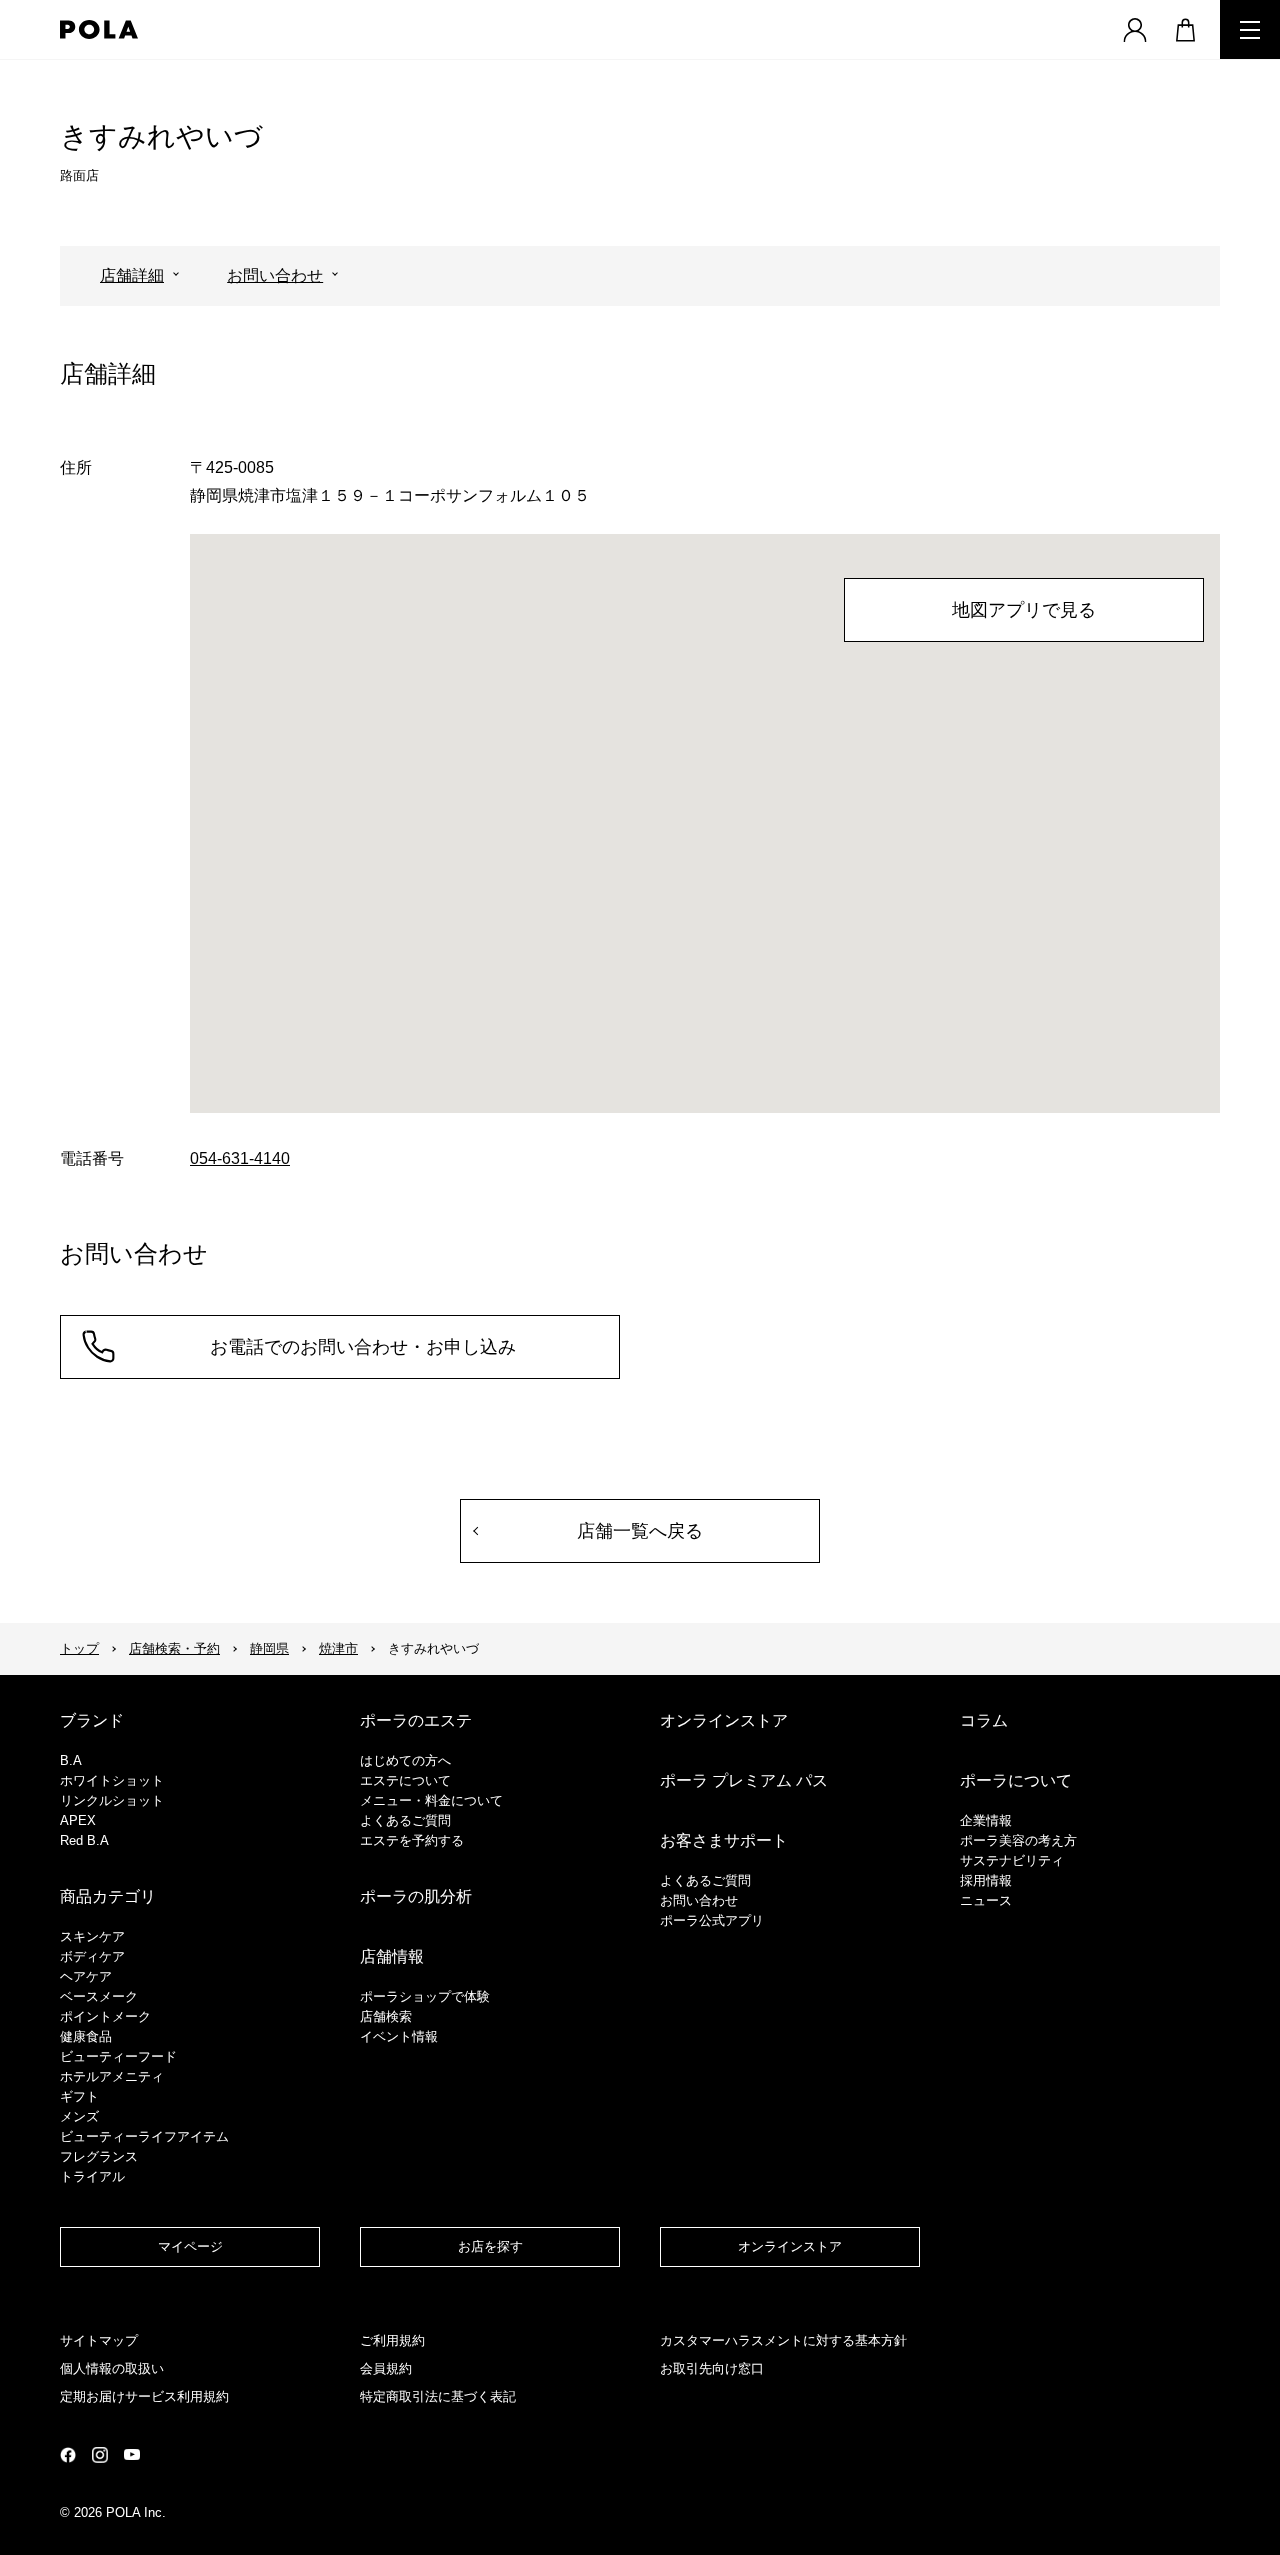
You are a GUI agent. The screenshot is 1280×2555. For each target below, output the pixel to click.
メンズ (79, 2116)
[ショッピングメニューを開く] (1185, 29)
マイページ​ (190, 2246)
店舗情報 (392, 1956)
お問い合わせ (275, 275)
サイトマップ (99, 2340)
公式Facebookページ (68, 2455)
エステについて (405, 1780)
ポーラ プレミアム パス (744, 1780)
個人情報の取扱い (112, 2368)
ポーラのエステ (416, 1720)
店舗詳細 (132, 275)
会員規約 (386, 2368)
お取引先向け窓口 (712, 2368)
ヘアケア (86, 1976)
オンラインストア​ (790, 2246)
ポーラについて (1016, 1780)
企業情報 (986, 1820)
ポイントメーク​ (105, 2016)
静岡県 (269, 1648)
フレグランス (99, 2156)
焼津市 (338, 1648)
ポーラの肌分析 (416, 1896)
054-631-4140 (240, 1158)
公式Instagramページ (100, 2455)
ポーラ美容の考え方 (1018, 1840)
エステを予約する (412, 1840)
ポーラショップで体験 (425, 1996)
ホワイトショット (112, 1780)
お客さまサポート (724, 1840)
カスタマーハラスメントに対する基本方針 (783, 2340)
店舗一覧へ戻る (640, 1531)
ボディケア (92, 1956)
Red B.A (84, 1840)
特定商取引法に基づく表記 (438, 2396)
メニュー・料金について (431, 1800)
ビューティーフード (118, 2056)
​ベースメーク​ (99, 1996)
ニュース (986, 1900)
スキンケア (92, 1936)
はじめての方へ (405, 1760)
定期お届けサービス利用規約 (144, 2396)
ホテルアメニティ (112, 2076)
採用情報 (986, 1880)
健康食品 (86, 2036)
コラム (984, 1720)
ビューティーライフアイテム (144, 2136)
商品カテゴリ (108, 1896)
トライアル (92, 2176)
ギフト (79, 2096)
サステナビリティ (1012, 1860)
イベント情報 (399, 2036)
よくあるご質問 (405, 1820)
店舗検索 (386, 2016)
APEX (78, 1820)
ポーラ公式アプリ (712, 1920)
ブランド (92, 1720)
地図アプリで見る (1024, 610)
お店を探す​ (490, 2246)
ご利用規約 (392, 2340)
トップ (79, 1648)
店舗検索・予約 (174, 1648)
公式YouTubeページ (132, 2454)
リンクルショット (112, 1800)
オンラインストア (724, 1720)
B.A (71, 1760)
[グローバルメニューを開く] (1250, 29)
